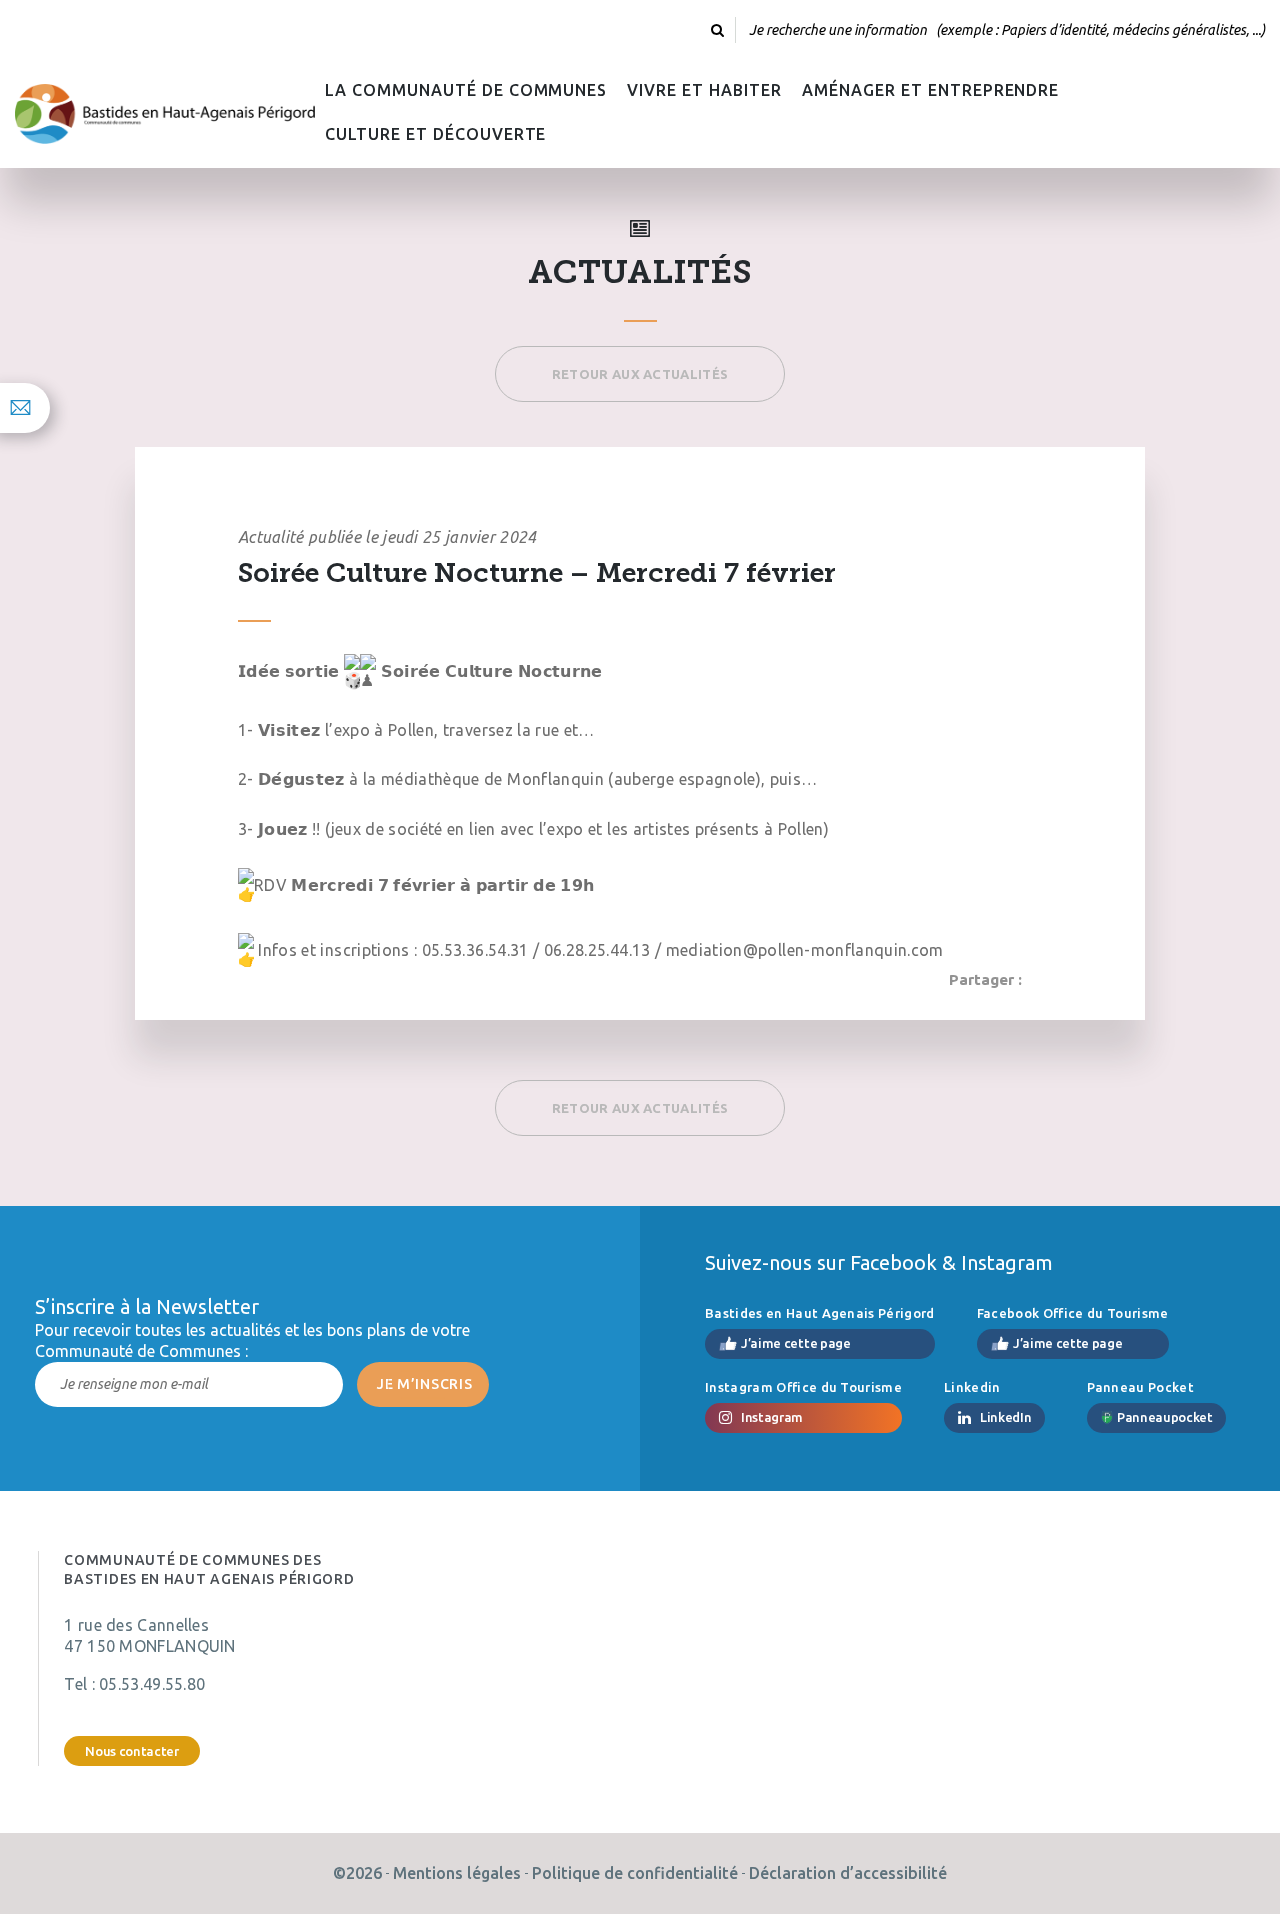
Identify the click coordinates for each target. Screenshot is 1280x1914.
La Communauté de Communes (466, 90)
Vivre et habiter (704, 90)
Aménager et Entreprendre (930, 90)
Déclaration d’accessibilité (848, 1873)
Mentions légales (457, 1873)
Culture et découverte (435, 134)
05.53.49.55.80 (152, 1684)
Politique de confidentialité (635, 1873)
